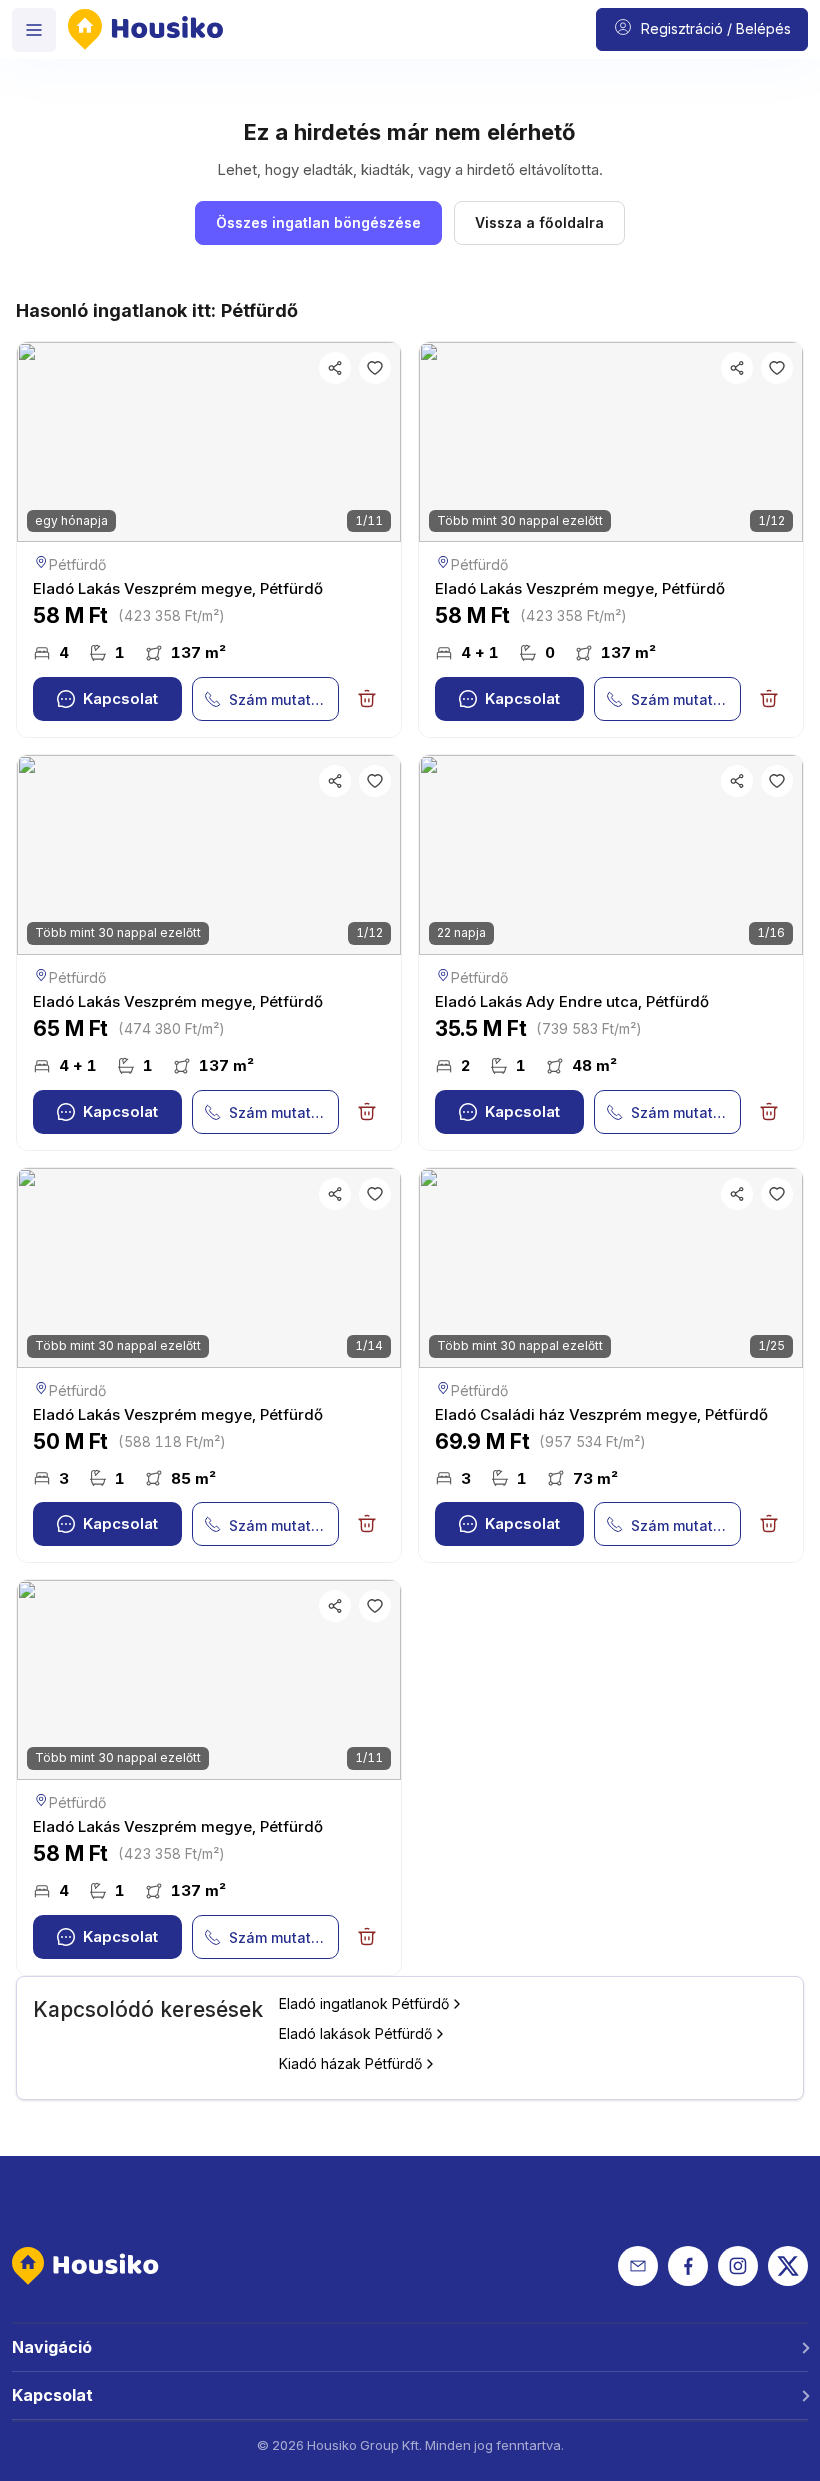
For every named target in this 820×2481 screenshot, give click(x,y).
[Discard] (367, 699)
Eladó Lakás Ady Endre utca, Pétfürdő (572, 1001)
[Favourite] (375, 368)
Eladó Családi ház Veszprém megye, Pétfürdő (601, 1414)
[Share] (335, 368)
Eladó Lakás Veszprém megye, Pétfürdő (178, 588)
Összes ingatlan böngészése (318, 222)
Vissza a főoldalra (539, 222)
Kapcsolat (120, 698)
